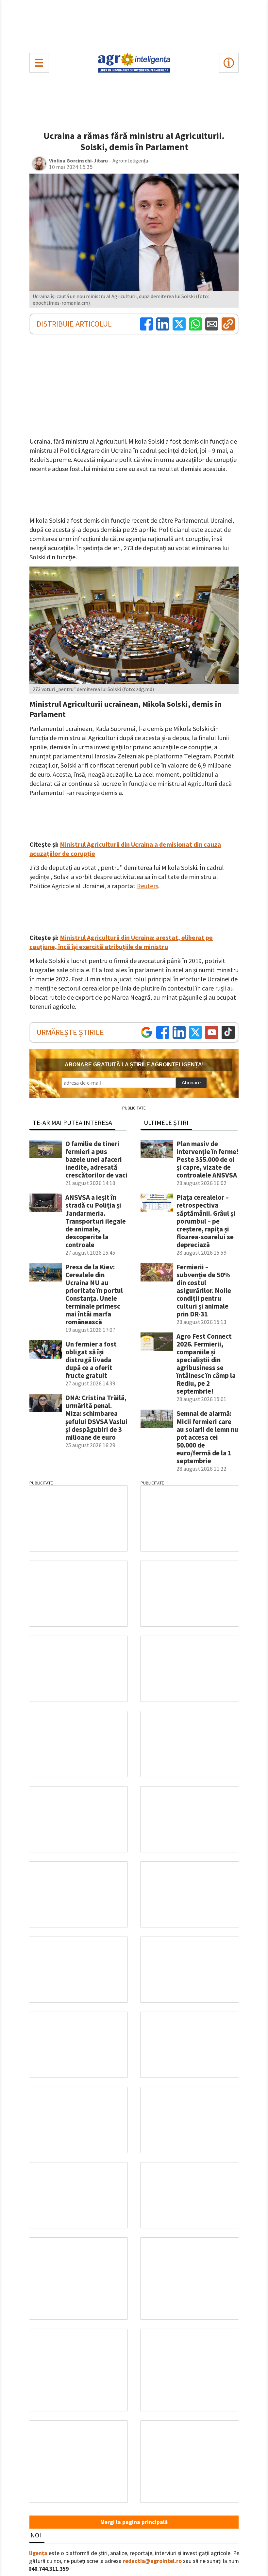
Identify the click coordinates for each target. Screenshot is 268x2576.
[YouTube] (212, 1032)
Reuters (148, 886)
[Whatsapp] (195, 324)
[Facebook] (146, 324)
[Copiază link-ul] (228, 324)
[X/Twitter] (195, 1032)
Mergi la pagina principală (134, 2522)
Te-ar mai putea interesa (72, 1122)
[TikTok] (228, 1032)
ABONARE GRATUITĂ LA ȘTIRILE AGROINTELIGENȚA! (134, 1065)
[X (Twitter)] (179, 324)
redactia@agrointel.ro (152, 2561)
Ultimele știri (166, 1122)
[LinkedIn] (163, 324)
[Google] (146, 1032)
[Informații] (229, 63)
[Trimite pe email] (212, 324)
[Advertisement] (134, 25)
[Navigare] (39, 63)
